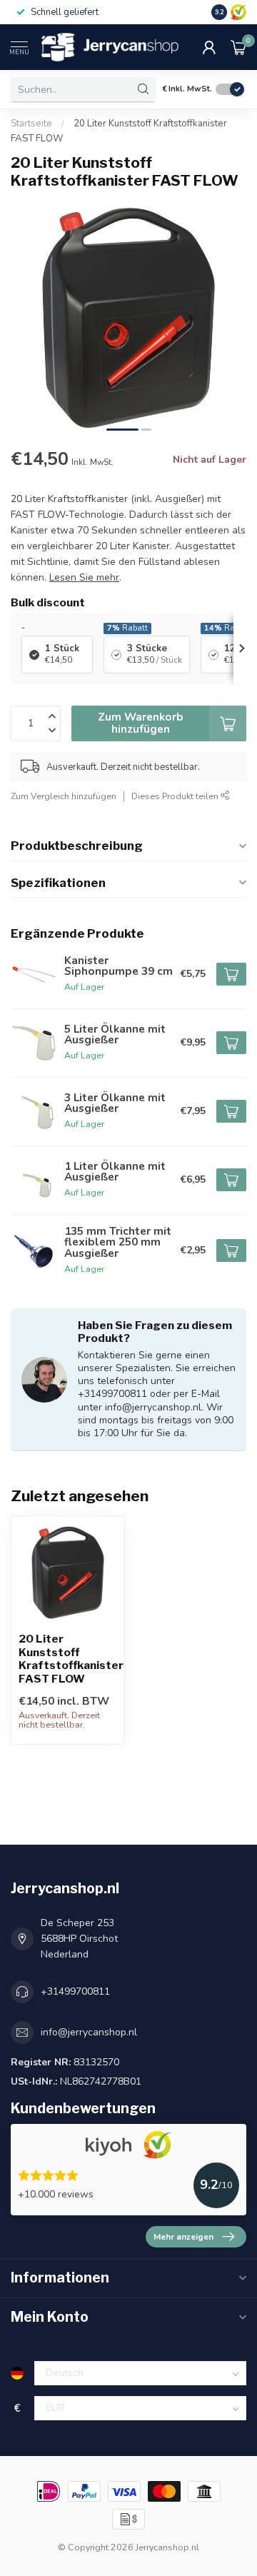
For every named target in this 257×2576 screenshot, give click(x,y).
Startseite (31, 124)
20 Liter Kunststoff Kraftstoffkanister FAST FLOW (68, 1659)
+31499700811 (75, 1991)
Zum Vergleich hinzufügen (64, 796)
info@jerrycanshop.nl (89, 2032)
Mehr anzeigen (183, 2237)
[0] (238, 47)
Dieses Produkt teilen (176, 796)
